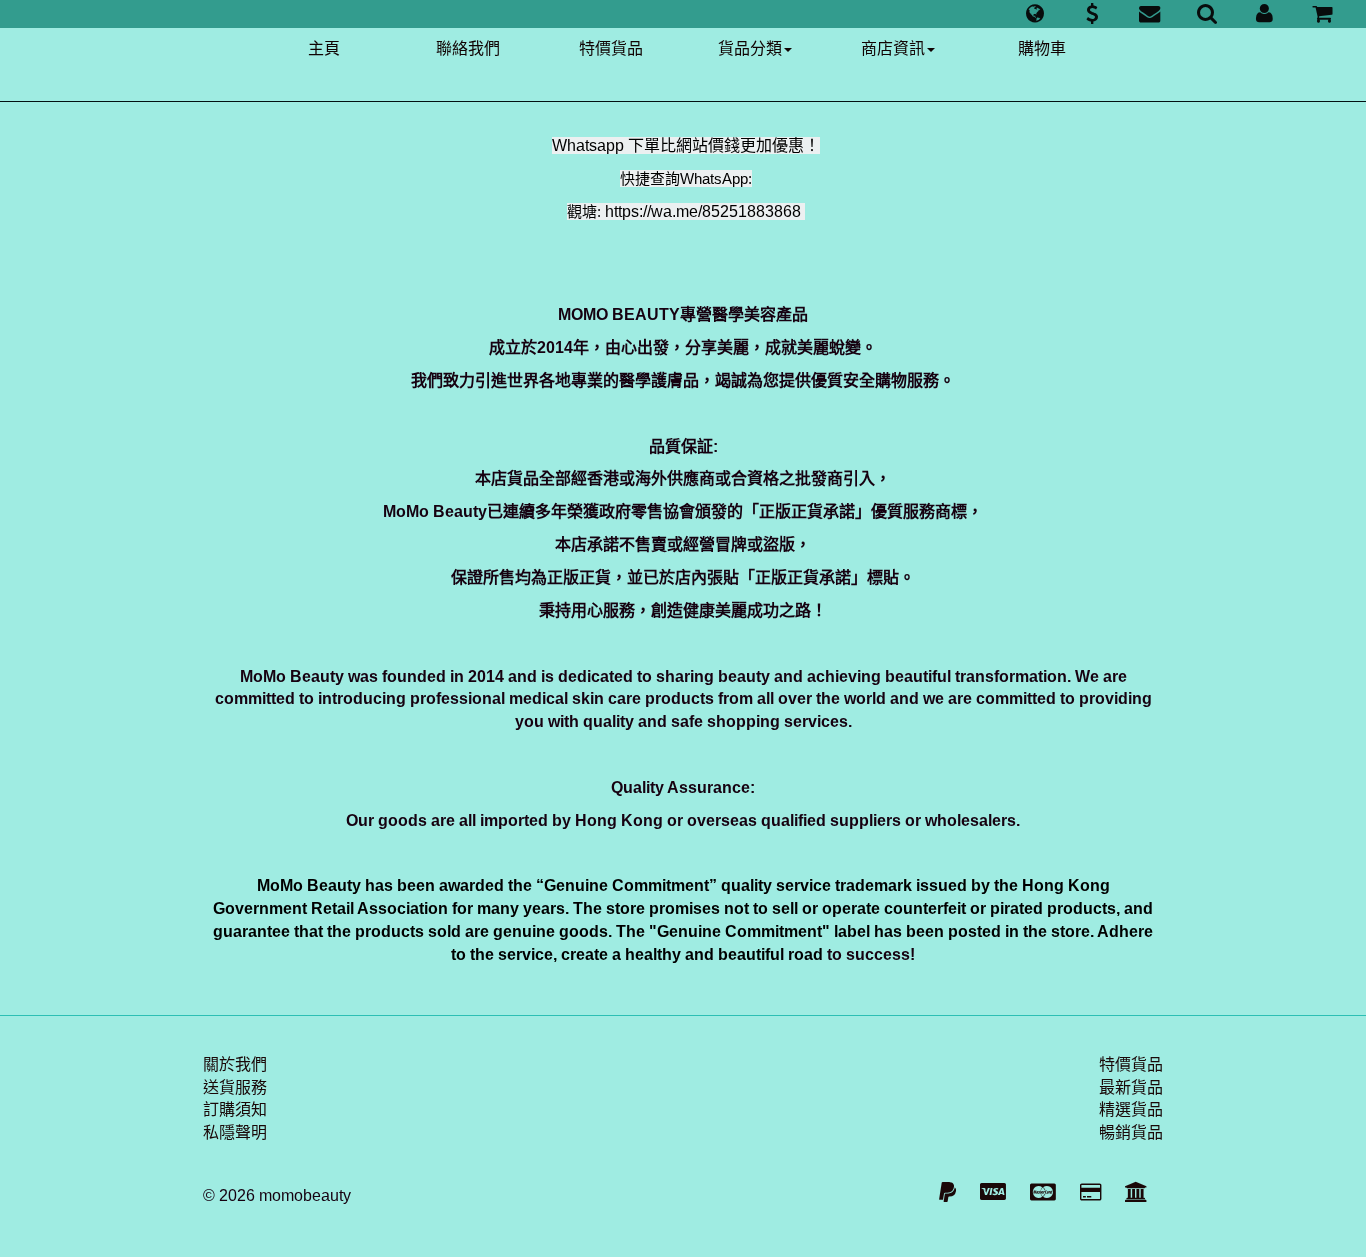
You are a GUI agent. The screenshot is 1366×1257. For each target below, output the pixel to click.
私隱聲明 (235, 1132)
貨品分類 (750, 48)
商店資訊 (893, 48)
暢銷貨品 (1131, 1132)
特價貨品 (611, 48)
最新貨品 (1131, 1087)
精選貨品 (1131, 1109)
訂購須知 (235, 1109)
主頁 (324, 48)
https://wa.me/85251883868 (703, 211)
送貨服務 (235, 1087)
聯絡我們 (468, 48)
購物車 (1042, 48)
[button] (1034, 14)
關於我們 (235, 1064)
